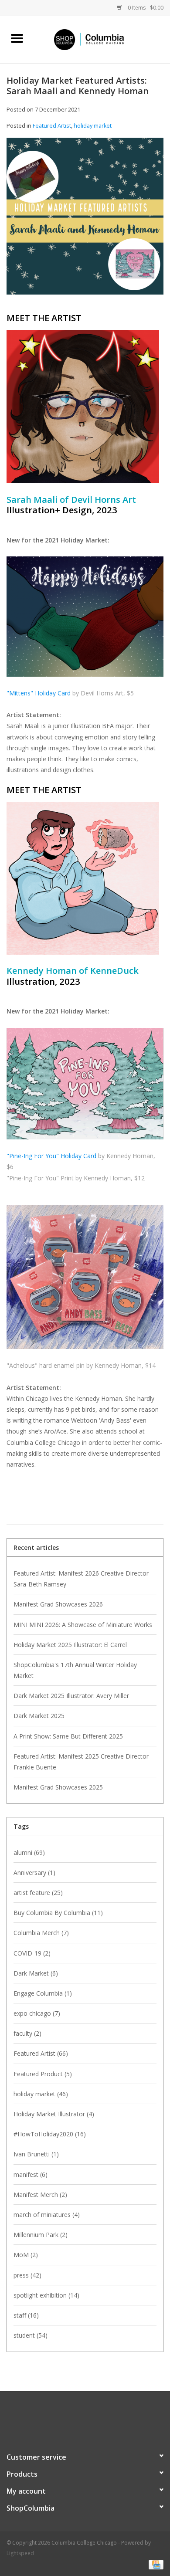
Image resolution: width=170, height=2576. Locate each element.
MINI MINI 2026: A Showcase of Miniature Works (83, 1625)
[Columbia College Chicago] (102, 39)
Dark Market (36, 1973)
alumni (29, 1852)
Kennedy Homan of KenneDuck (73, 970)
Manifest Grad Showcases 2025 (58, 1787)
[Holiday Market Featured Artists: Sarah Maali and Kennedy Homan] (85, 219)
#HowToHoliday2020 (50, 2134)
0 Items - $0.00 (145, 8)
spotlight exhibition (46, 2295)
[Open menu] (17, 38)
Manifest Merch (40, 2195)
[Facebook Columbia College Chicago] (77, 2418)
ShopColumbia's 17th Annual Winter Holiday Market (75, 1670)
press (27, 2275)
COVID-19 (32, 1953)
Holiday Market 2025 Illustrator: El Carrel (70, 1645)
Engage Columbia (43, 1993)
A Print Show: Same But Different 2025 (68, 1736)
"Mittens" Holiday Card (39, 693)
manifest (31, 2174)
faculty (27, 2033)
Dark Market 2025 (39, 1716)
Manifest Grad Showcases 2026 (58, 1604)
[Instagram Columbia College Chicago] (93, 2418)
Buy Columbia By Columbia (58, 1913)
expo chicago (37, 2013)
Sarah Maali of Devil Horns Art (71, 499)
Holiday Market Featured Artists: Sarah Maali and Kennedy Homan (78, 85)
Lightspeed (20, 2553)
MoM (26, 2255)
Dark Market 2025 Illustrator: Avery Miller (71, 1696)
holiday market (93, 126)
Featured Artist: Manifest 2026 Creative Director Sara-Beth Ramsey (81, 1579)
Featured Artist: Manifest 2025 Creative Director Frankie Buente (81, 1762)
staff (26, 2315)
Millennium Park (41, 2235)
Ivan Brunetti (36, 2154)
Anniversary (34, 1873)
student (31, 2335)
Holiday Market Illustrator (54, 2114)
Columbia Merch (41, 1933)
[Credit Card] (155, 2564)
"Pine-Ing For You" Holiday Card (51, 1156)
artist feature (38, 1893)
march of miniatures (47, 2215)
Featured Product (43, 2074)
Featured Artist (52, 126)
